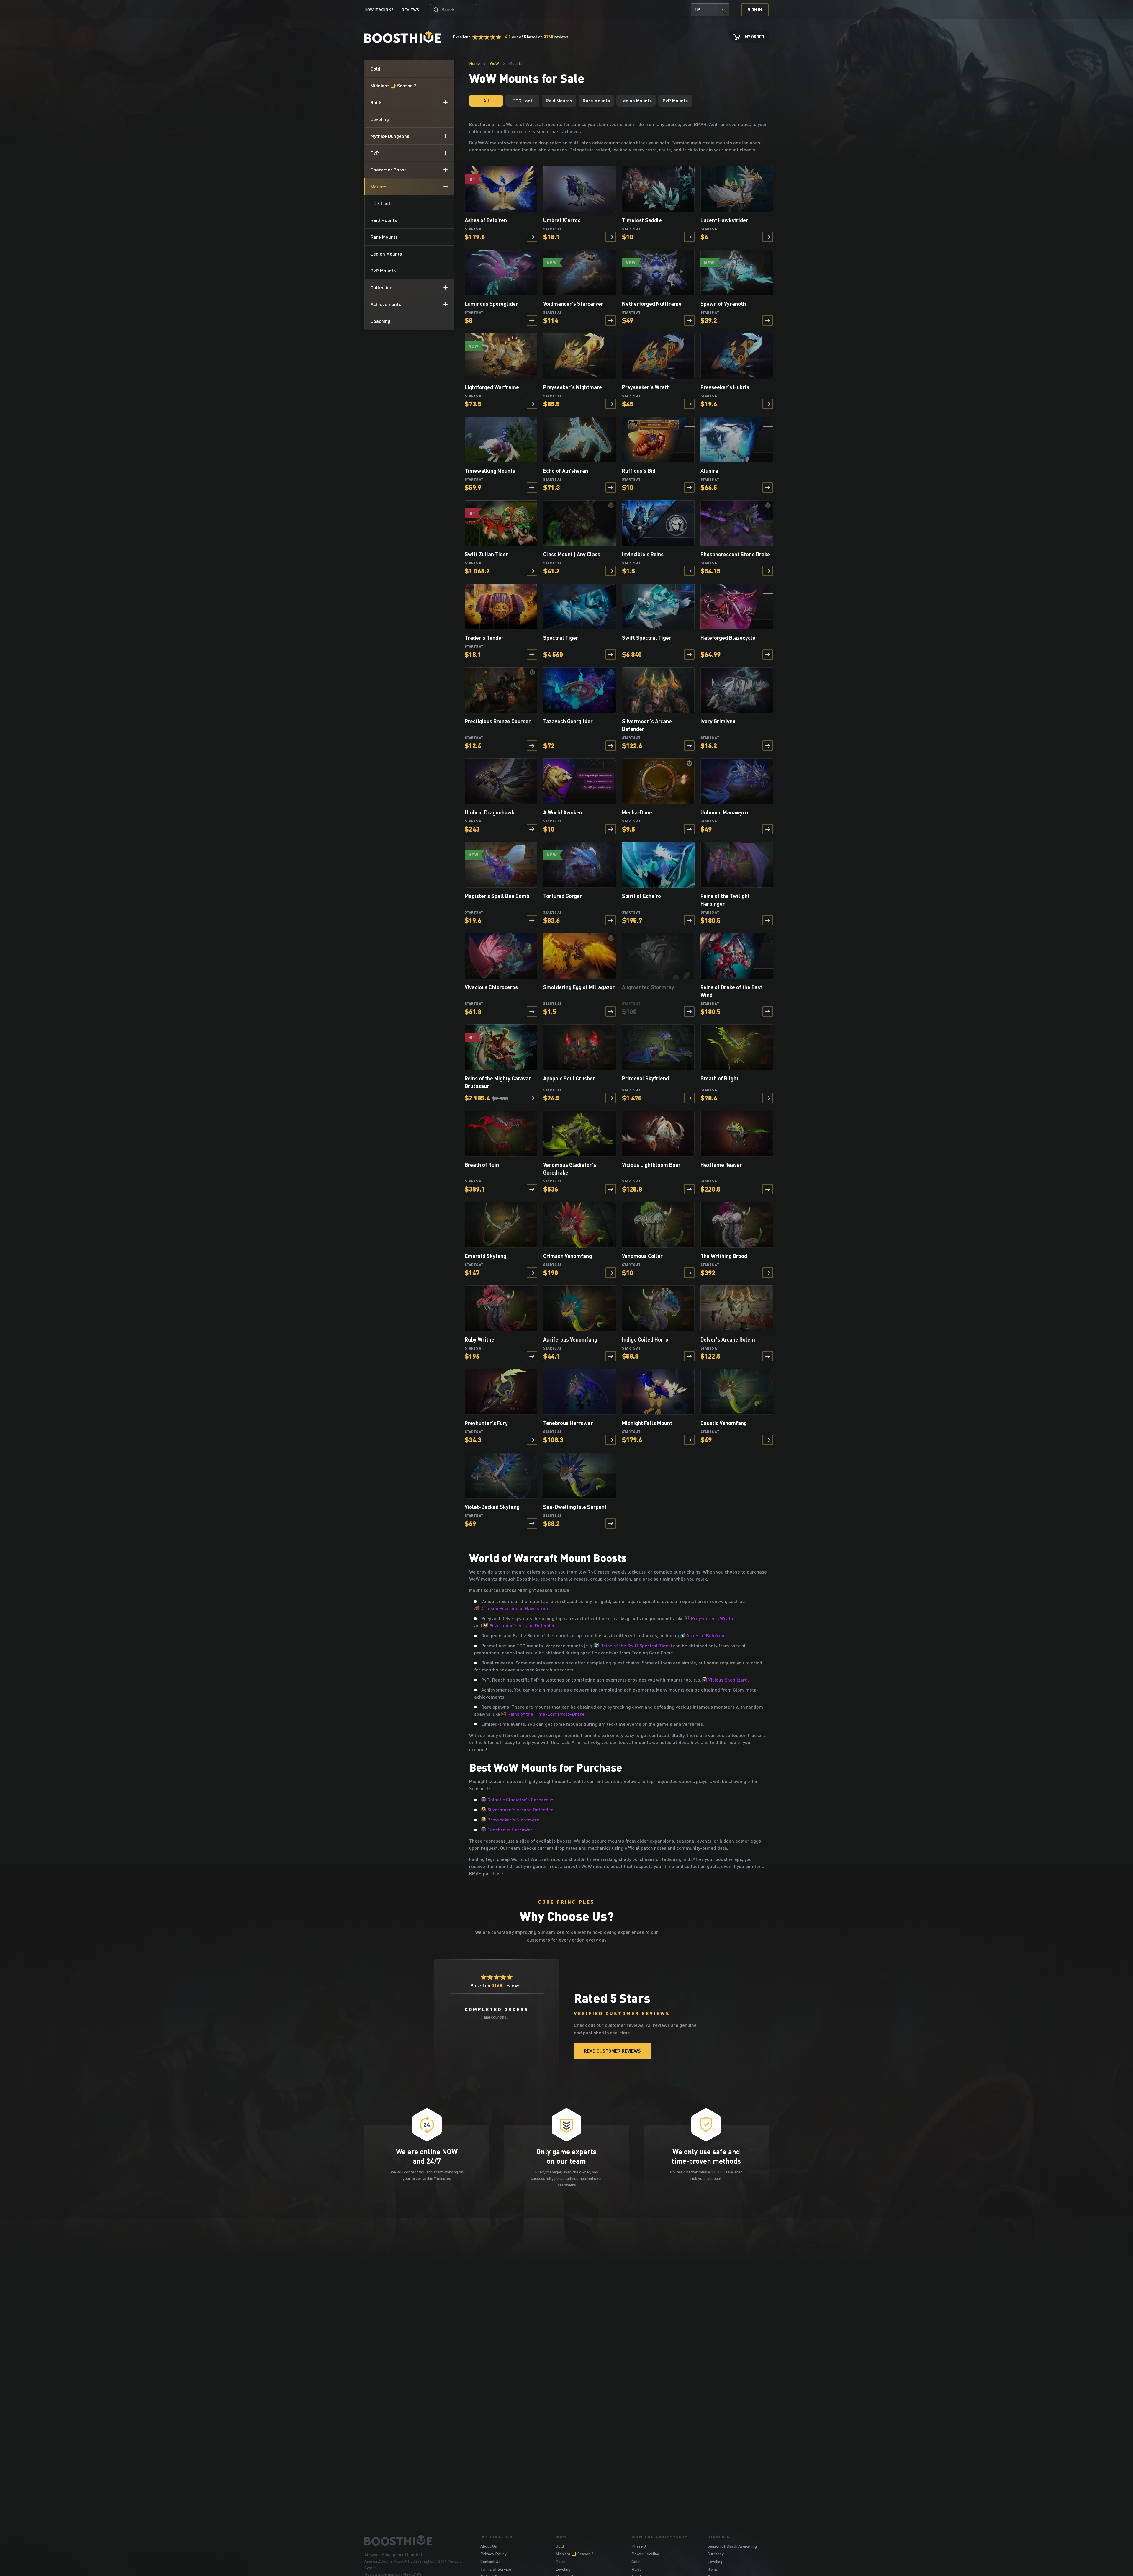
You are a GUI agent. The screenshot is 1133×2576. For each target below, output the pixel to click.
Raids (561, 2561)
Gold (560, 2546)
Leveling (563, 2569)
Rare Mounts (596, 100)
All (486, 100)
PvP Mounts (675, 100)
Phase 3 (638, 2546)
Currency (716, 2554)
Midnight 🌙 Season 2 (574, 2554)
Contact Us (490, 2561)
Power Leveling (645, 2554)
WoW (494, 63)
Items (713, 2569)
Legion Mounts (636, 100)
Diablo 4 (718, 2537)
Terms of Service (496, 2569)
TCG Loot (522, 100)
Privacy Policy (493, 2554)
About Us (489, 2546)
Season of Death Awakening (732, 2546)
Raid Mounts (559, 100)
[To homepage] (415, 2540)
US (698, 10)
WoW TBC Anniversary (660, 2537)
